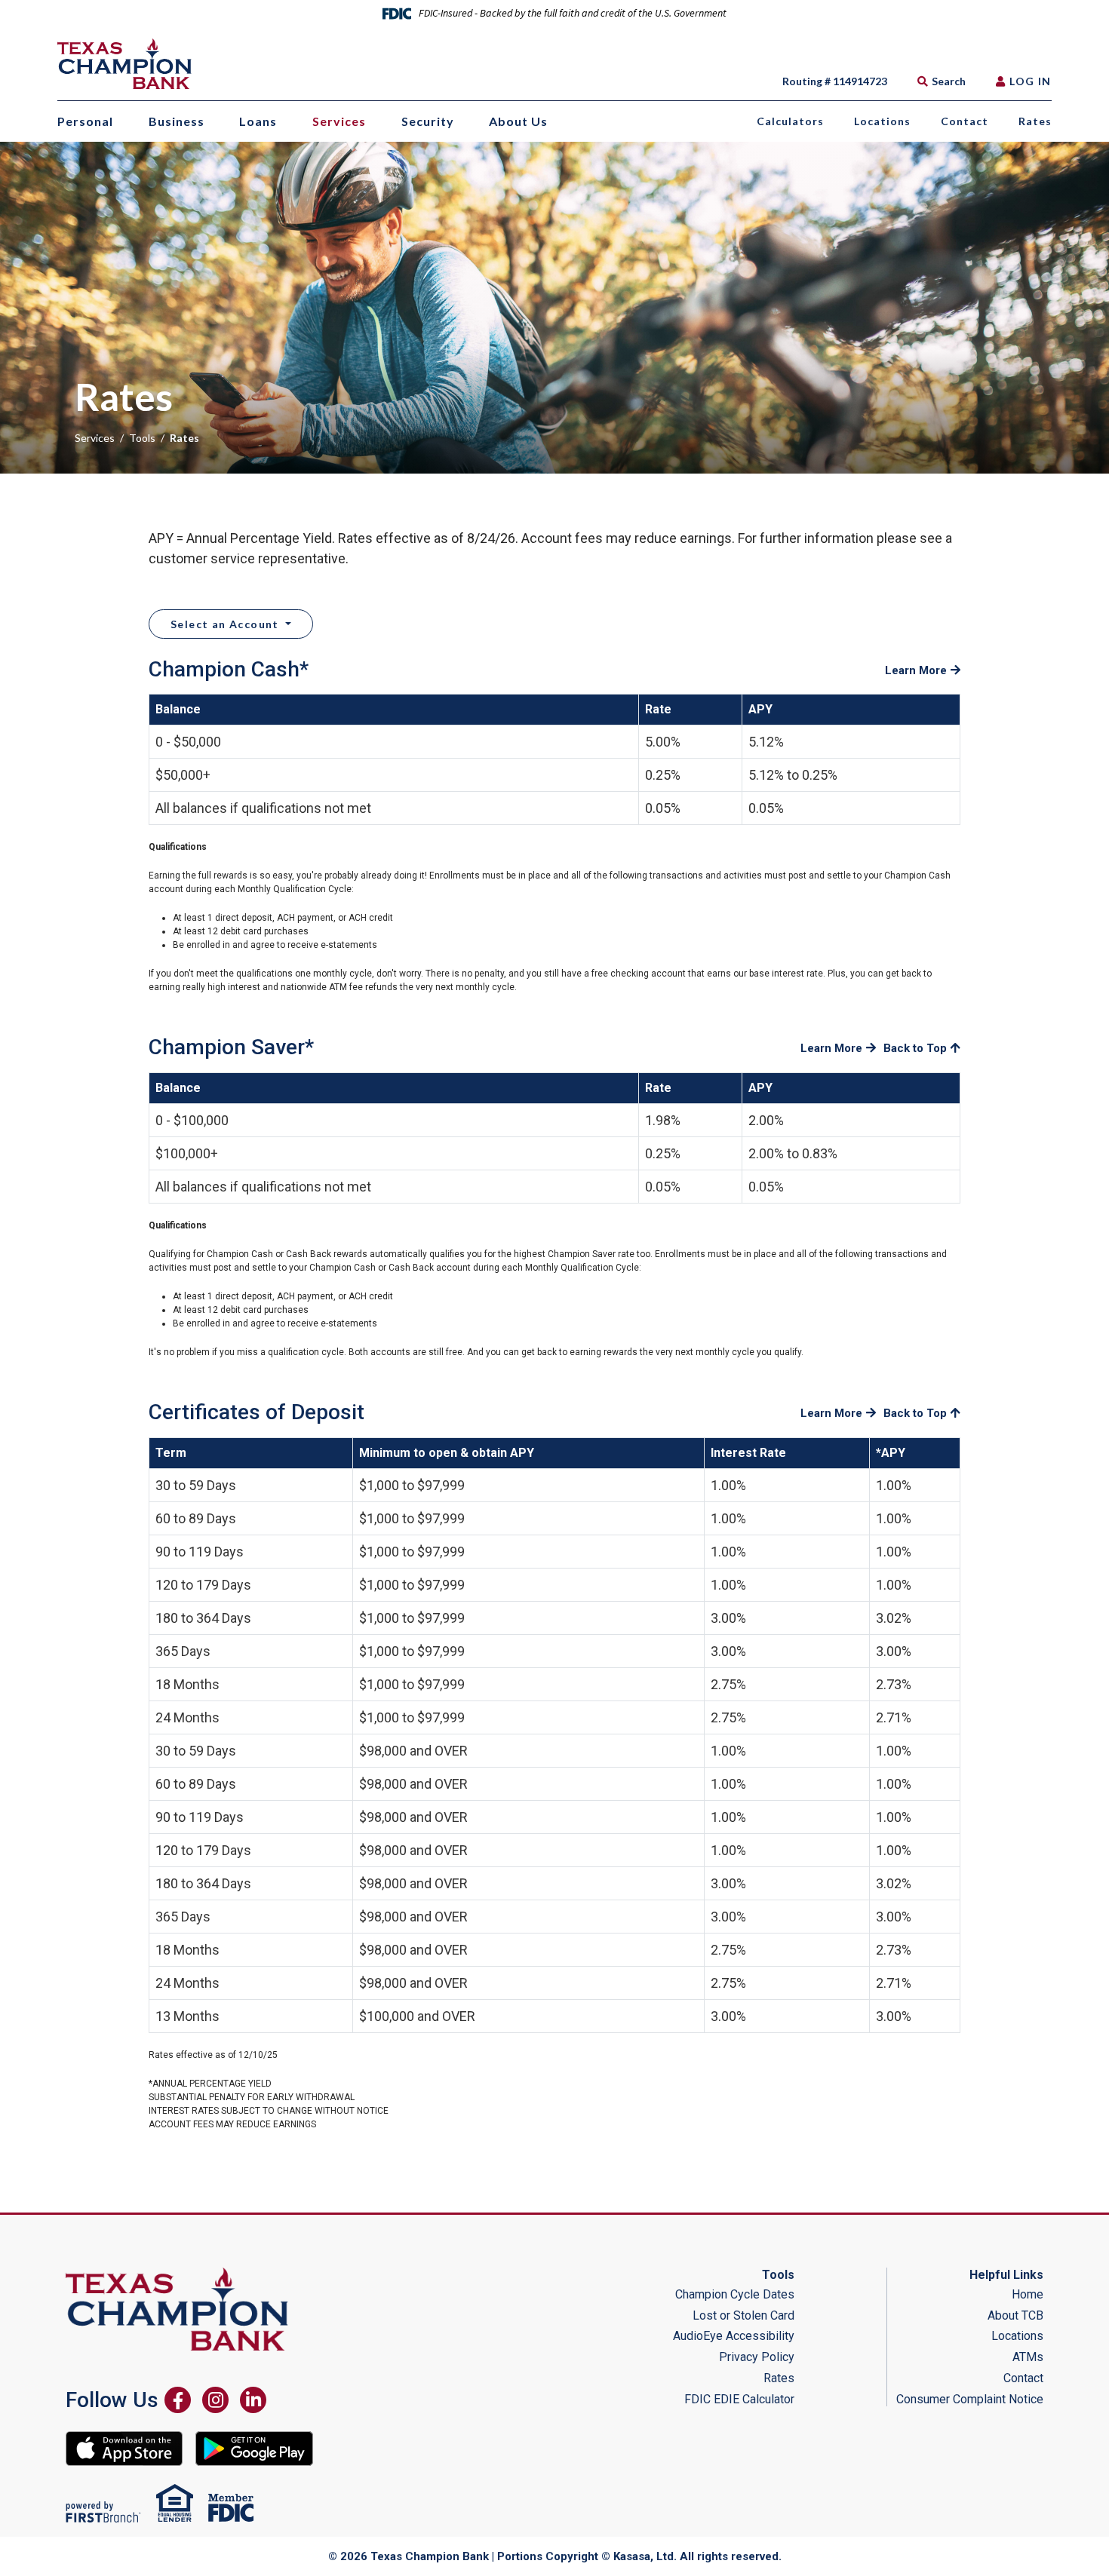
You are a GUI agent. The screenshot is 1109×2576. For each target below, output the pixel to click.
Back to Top (915, 1048)
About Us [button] (518, 121)
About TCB (1015, 2315)
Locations (882, 121)
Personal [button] (85, 121)
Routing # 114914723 (835, 81)
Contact (965, 121)
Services (95, 438)
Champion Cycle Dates (735, 2294)
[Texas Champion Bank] (124, 62)
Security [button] (428, 121)
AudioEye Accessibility (734, 2336)
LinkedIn (253, 2400)
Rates (1035, 121)
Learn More (916, 670)
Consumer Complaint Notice (970, 2399)
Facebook (178, 2400)
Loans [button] (258, 121)
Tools (142, 438)
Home (1028, 2294)
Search (949, 81)
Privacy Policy (757, 2357)
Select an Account (226, 624)
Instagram (215, 2400)
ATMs (1028, 2357)
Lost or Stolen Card (743, 2315)
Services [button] (339, 121)
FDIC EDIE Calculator (739, 2399)
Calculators (790, 121)
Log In (1030, 81)
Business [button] (177, 121)
